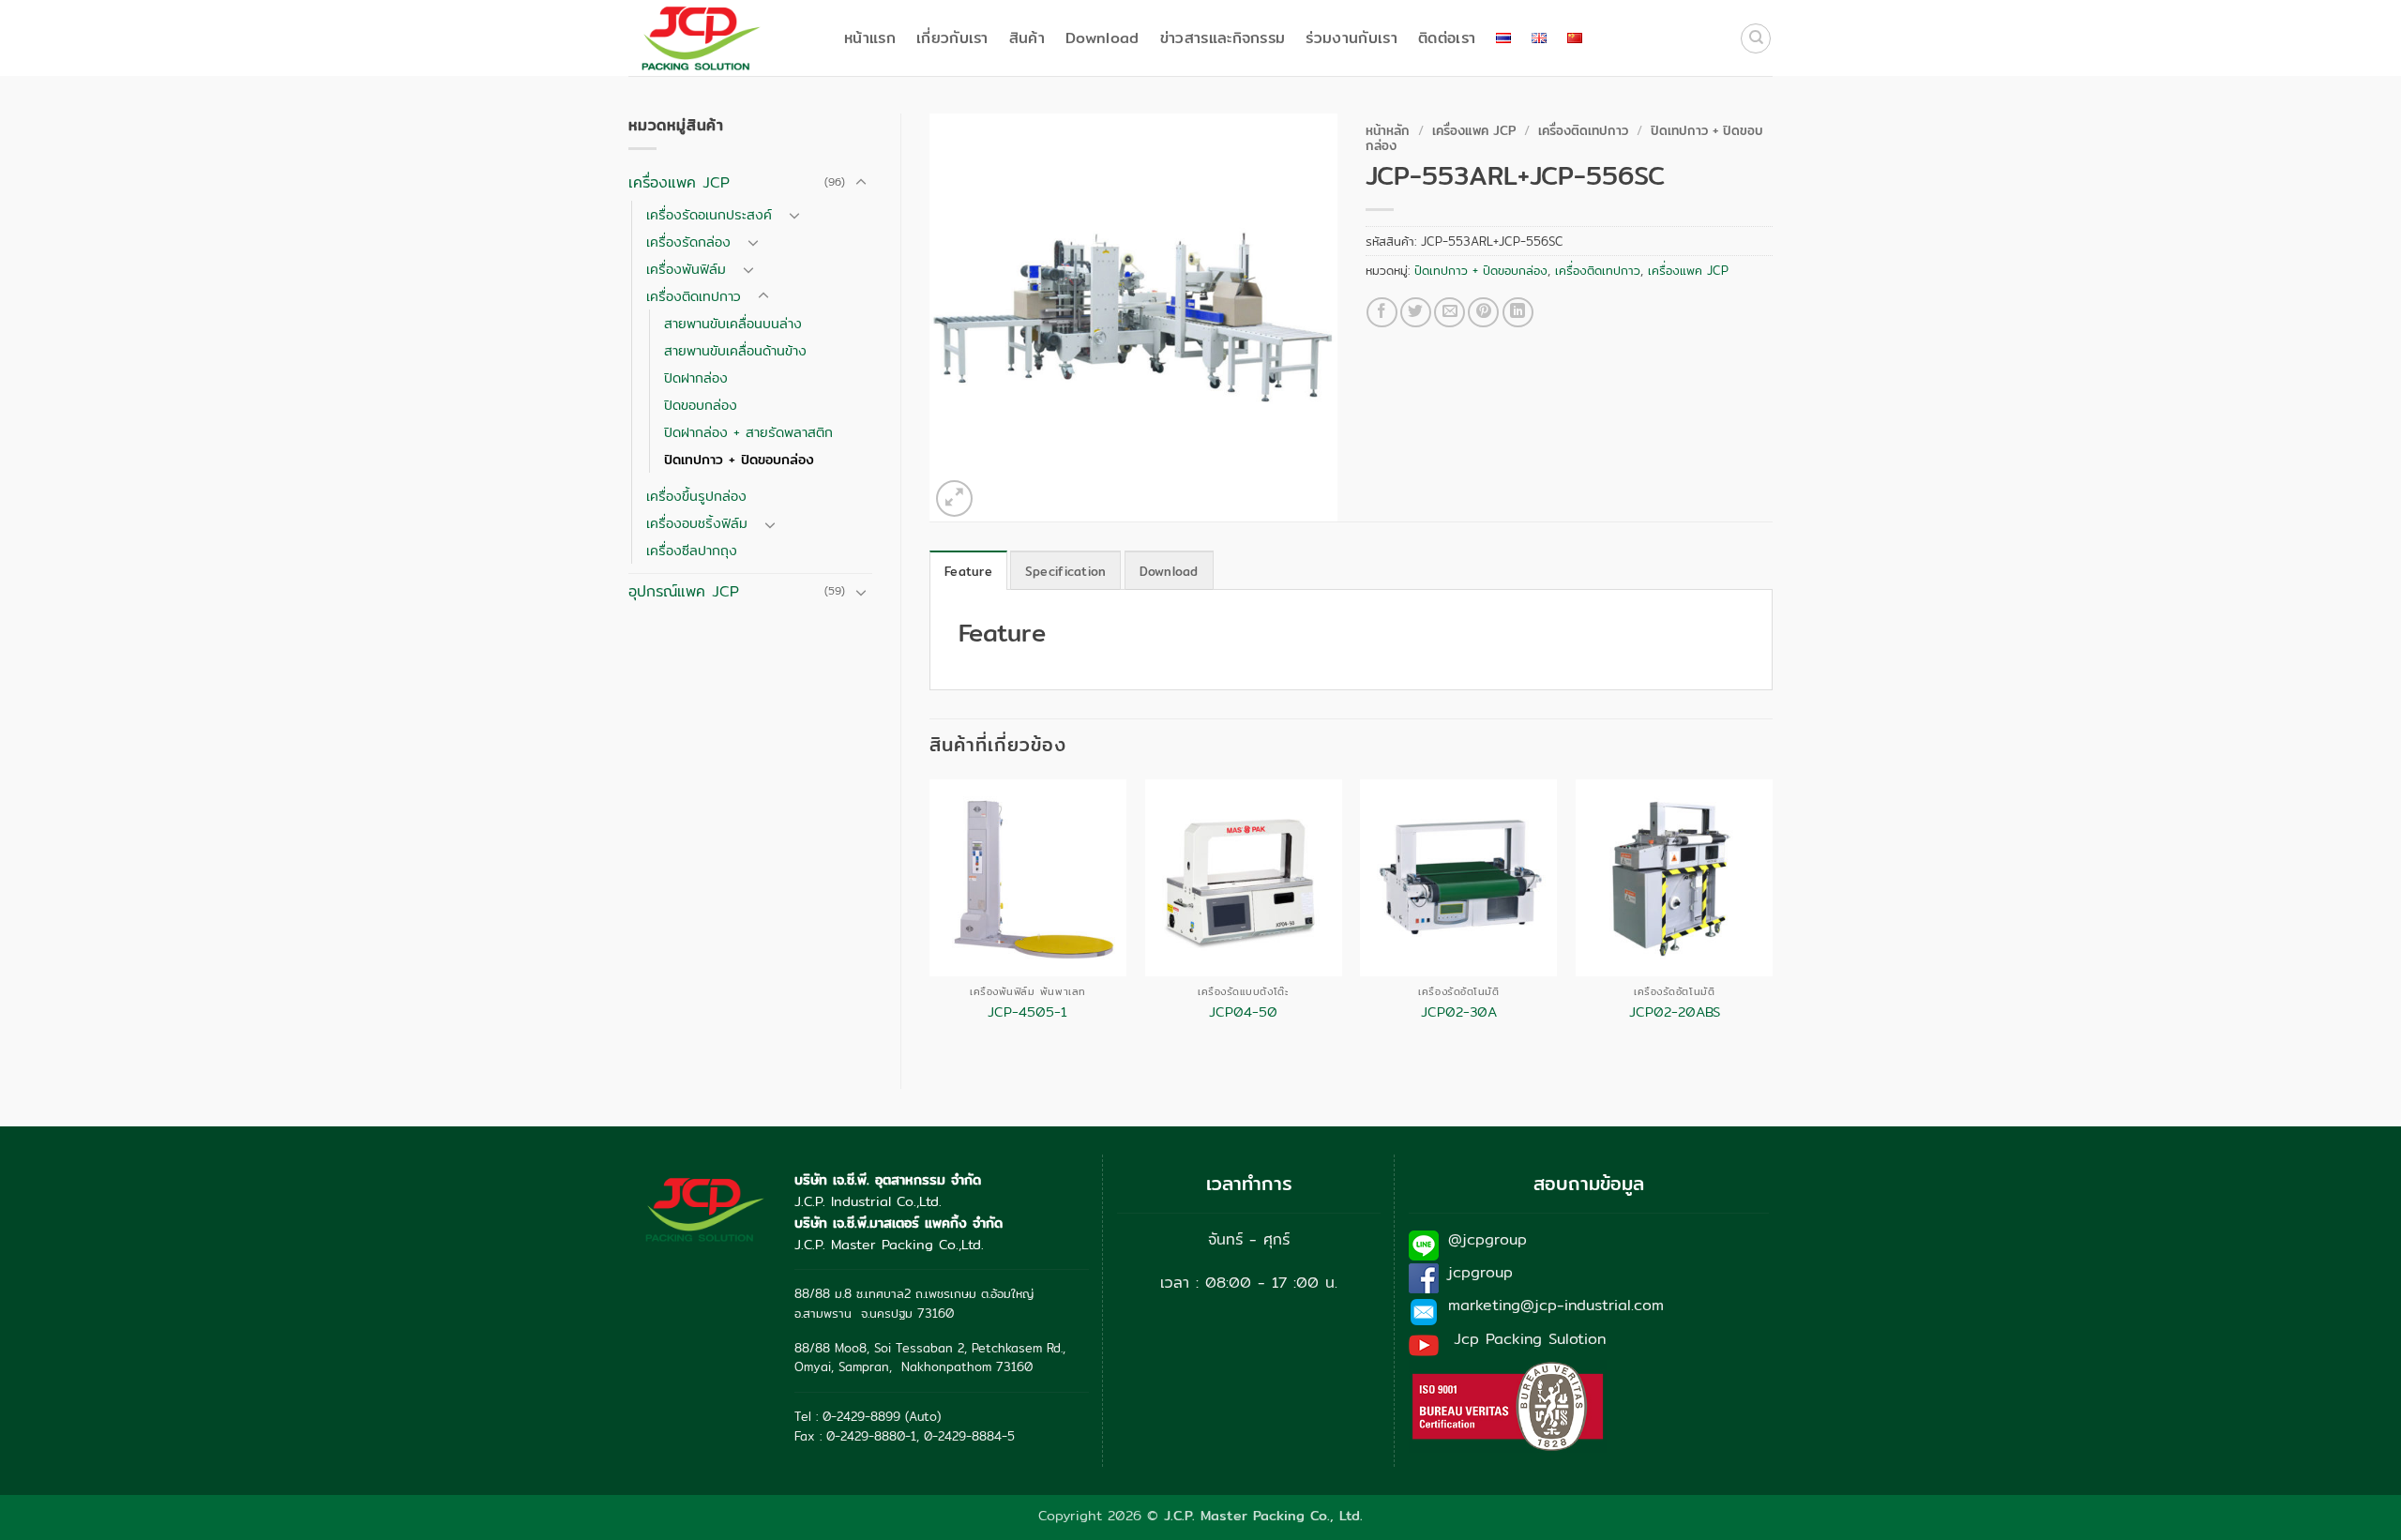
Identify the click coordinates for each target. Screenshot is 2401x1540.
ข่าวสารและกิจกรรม (1223, 38)
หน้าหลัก (1388, 130)
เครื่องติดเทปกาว (694, 296)
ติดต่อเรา (1447, 38)
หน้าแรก (870, 38)
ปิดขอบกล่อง (701, 405)
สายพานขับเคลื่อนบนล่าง (733, 323)
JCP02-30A (1459, 1012)
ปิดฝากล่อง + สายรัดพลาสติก (748, 432)
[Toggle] (861, 183)
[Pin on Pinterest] (1483, 313)
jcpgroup (1480, 1272)
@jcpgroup (1487, 1239)
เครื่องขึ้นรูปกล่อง (696, 496)
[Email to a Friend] (1450, 313)
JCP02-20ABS (1675, 1012)
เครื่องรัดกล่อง (688, 242)
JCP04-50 (1243, 1012)
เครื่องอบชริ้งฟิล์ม (697, 523)
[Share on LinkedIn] (1518, 313)
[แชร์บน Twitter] (1416, 313)
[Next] (1772, 918)
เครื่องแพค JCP (679, 182)
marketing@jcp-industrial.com (1556, 1305)
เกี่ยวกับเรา (952, 38)
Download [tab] (1169, 571)
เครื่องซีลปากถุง (692, 550)
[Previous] (930, 918)
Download (1102, 38)
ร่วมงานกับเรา (1352, 38)
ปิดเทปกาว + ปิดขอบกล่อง (739, 459)
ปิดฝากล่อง (696, 377)
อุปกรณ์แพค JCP (684, 591)
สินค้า (1027, 38)
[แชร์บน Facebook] (1382, 313)
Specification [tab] (1065, 571)
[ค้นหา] (1756, 38)
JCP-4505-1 (1027, 1012)
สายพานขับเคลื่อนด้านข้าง (735, 350)
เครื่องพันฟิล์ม (686, 269)
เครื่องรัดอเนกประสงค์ (709, 214)
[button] (954, 498)
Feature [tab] (968, 571)
